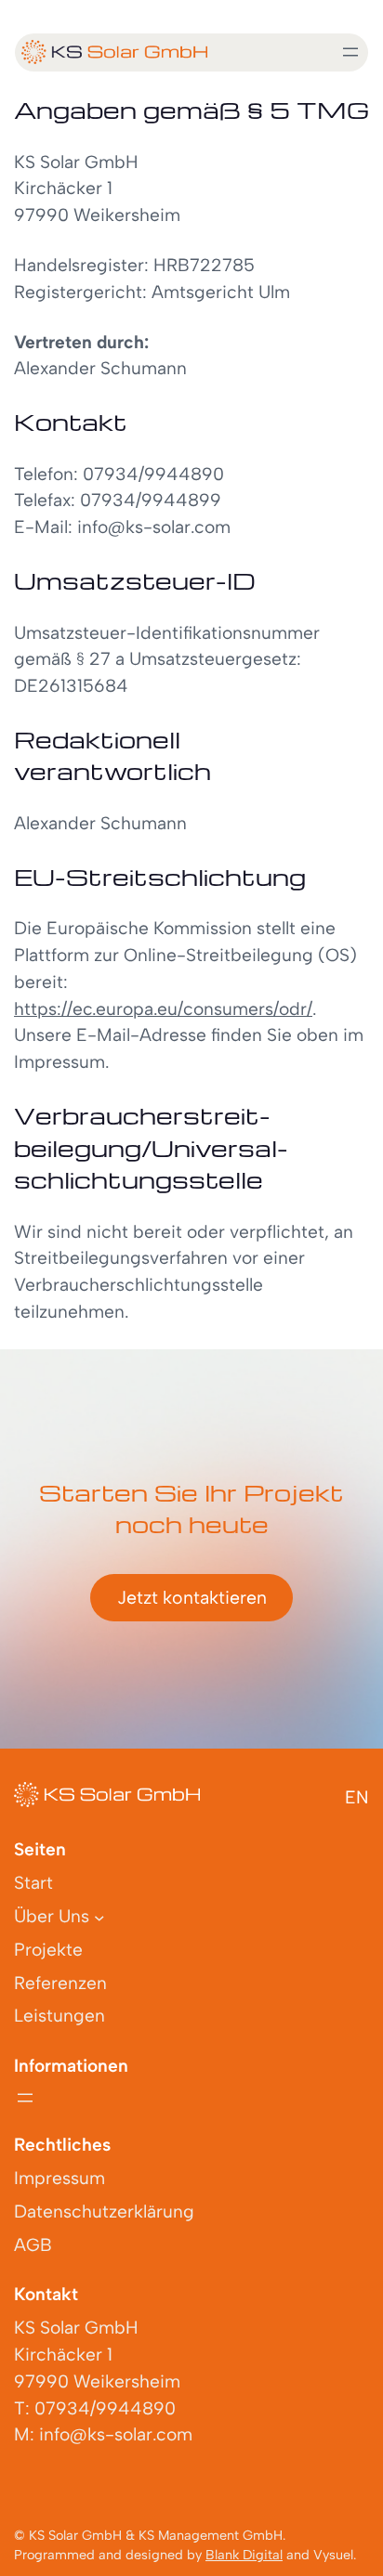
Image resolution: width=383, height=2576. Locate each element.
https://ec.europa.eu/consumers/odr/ (163, 1009)
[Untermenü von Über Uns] (99, 1918)
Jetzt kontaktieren (192, 1597)
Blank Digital (244, 2555)
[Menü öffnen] (350, 52)
